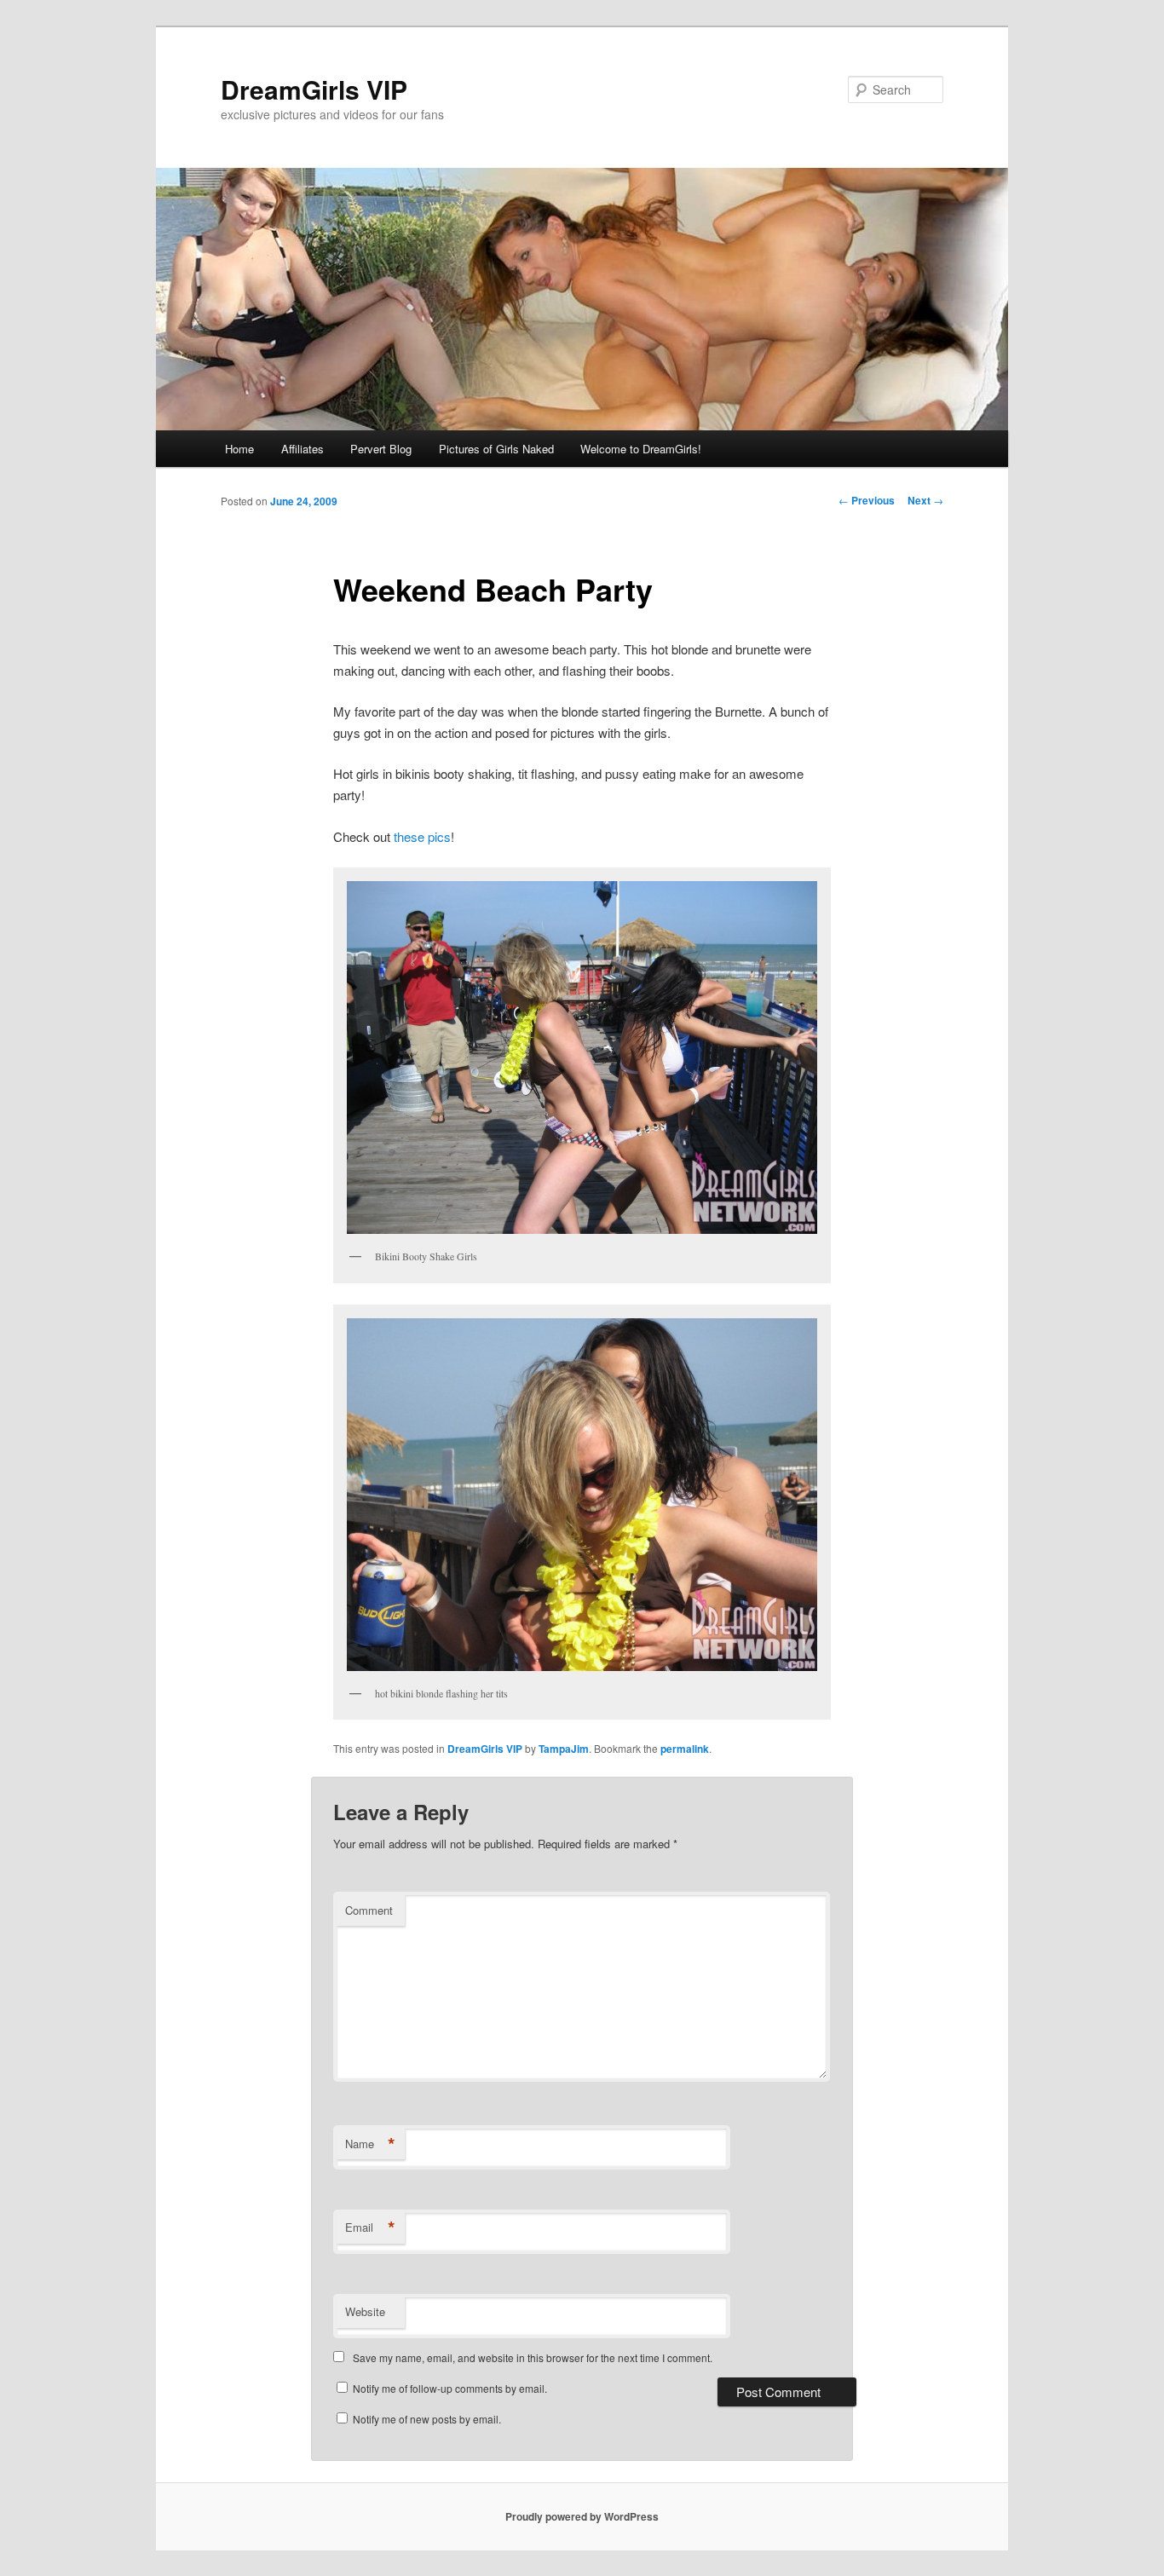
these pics (422, 836)
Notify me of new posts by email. (427, 2419)
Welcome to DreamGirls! (641, 449)
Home (239, 449)
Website (365, 2311)
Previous (867, 500)
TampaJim (564, 1749)
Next (925, 500)
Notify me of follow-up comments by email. (450, 2388)
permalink (685, 1749)
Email (370, 2227)
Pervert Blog (381, 449)
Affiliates (303, 449)
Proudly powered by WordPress (582, 2516)
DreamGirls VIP (314, 89)
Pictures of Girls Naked (496, 449)
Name (370, 2144)
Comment (369, 1910)
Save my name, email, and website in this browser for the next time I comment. (533, 2357)
